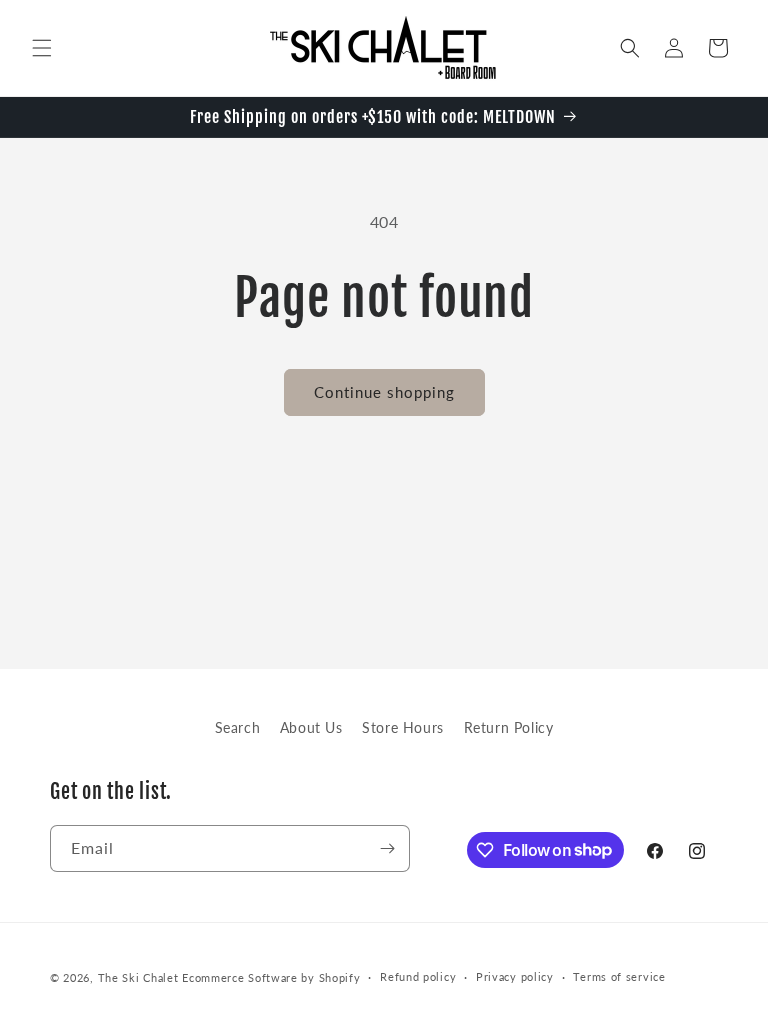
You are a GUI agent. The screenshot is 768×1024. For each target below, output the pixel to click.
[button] (42, 48)
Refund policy (418, 976)
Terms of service (619, 976)
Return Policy (509, 727)
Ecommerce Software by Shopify (271, 977)
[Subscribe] (387, 848)
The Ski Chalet (138, 977)
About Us (311, 727)
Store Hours (403, 727)
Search (238, 727)
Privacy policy (515, 976)
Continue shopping (384, 392)
